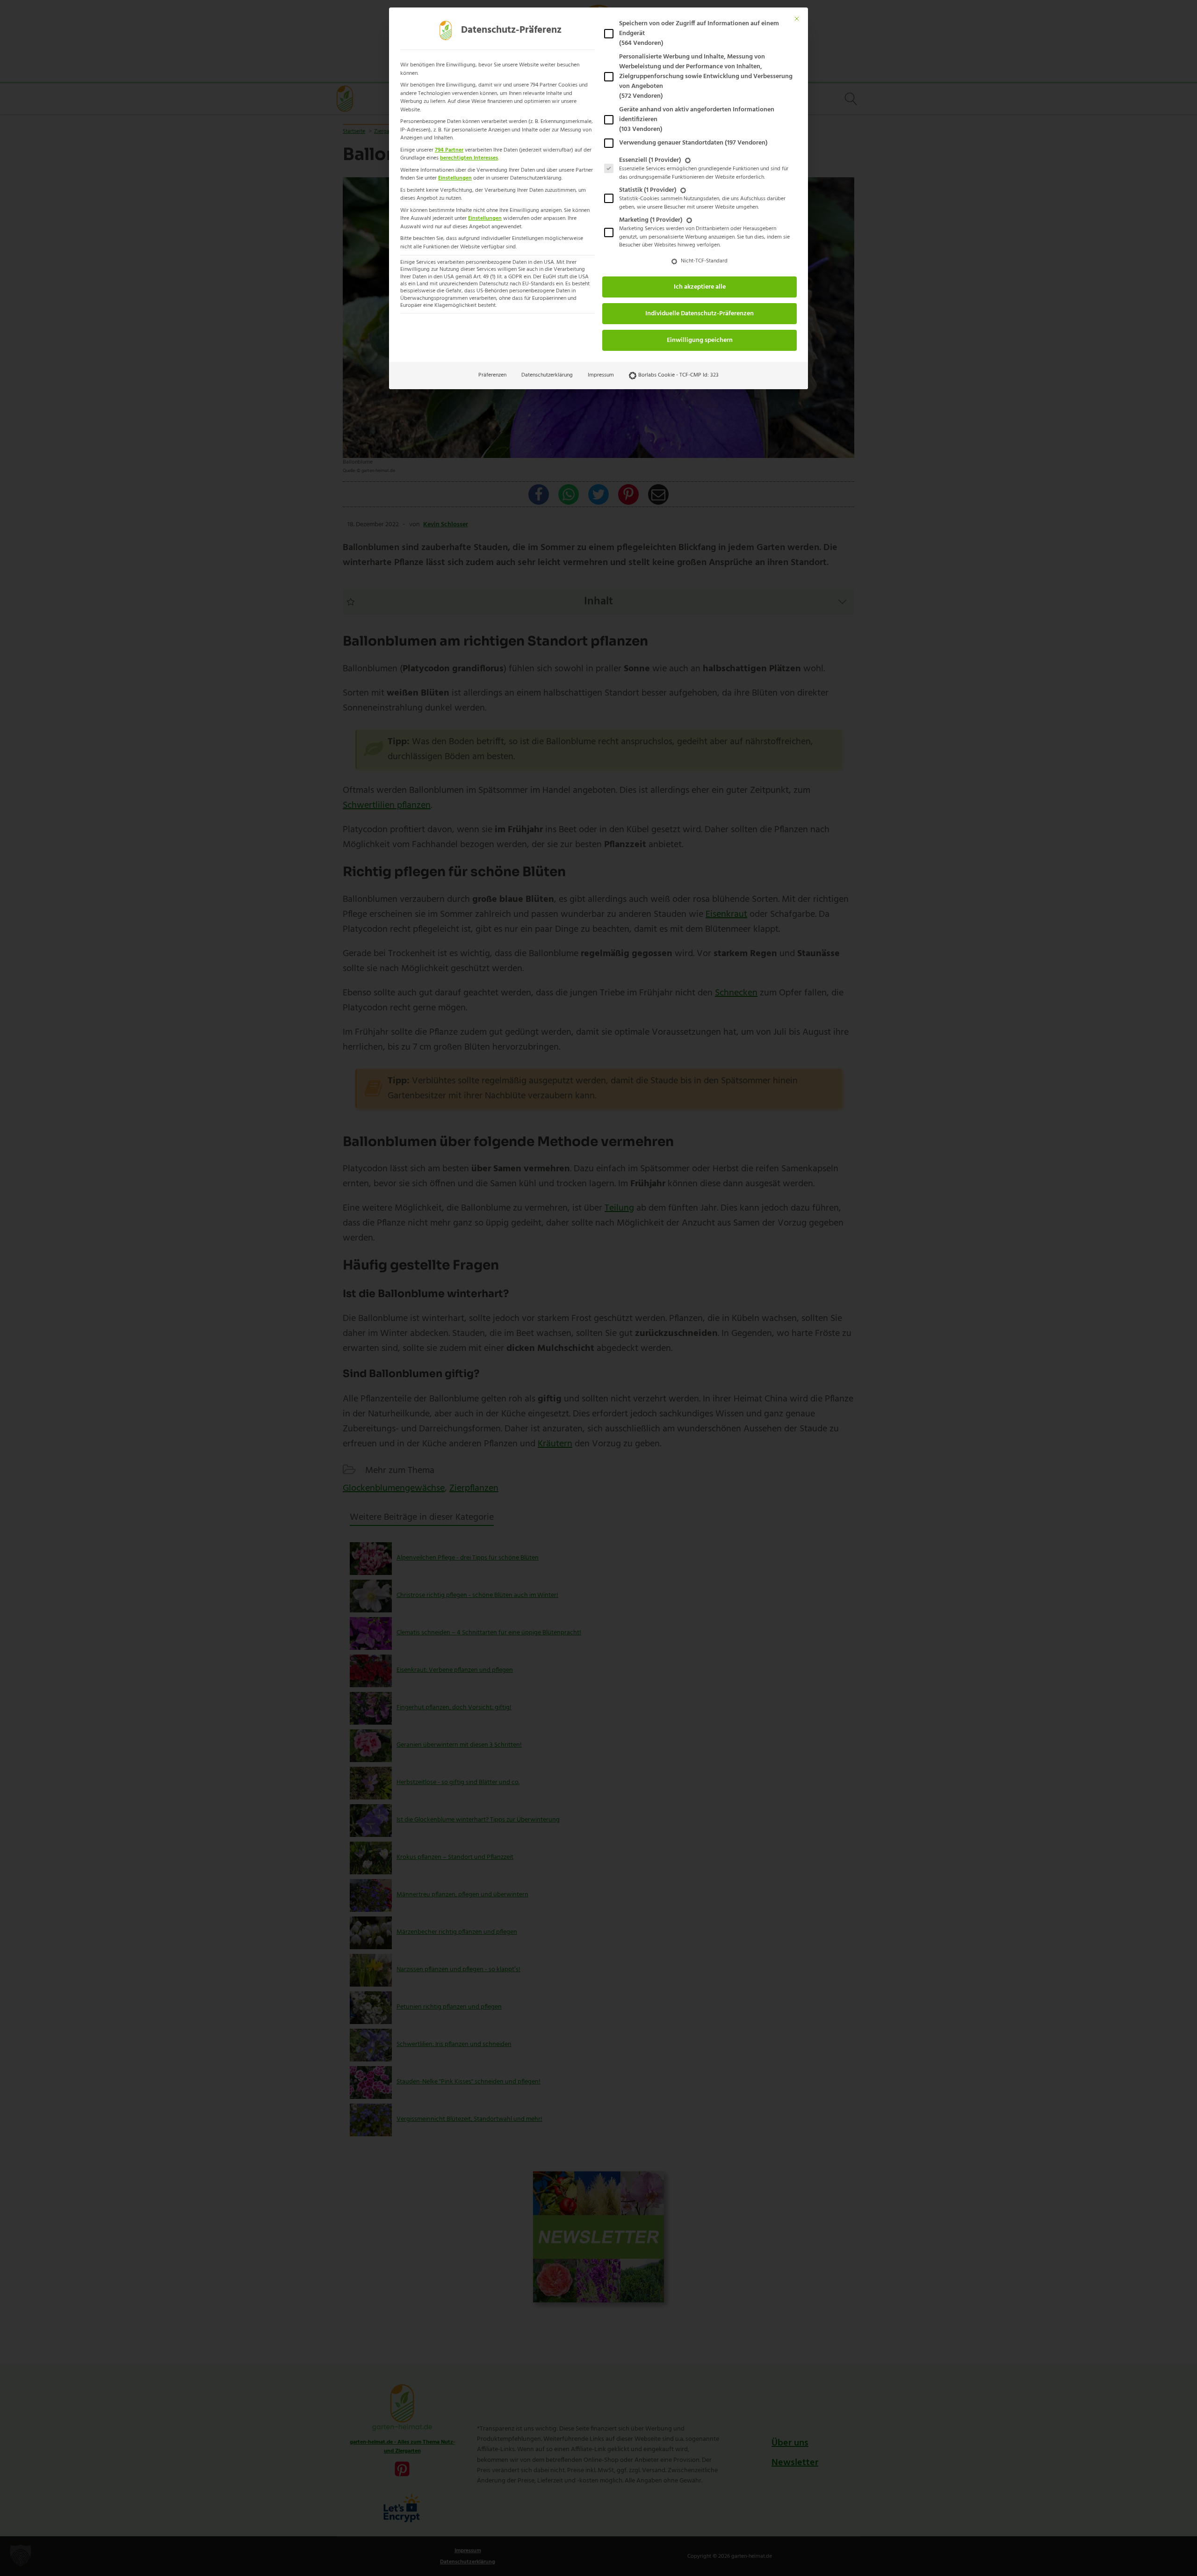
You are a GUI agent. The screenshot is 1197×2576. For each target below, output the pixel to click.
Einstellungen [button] (455, 178)
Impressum (601, 375)
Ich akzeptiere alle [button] (700, 287)
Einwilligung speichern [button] (700, 340)
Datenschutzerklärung (547, 375)
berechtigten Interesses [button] (469, 158)
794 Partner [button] (449, 150)
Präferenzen (492, 375)
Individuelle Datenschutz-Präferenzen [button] (699, 314)
